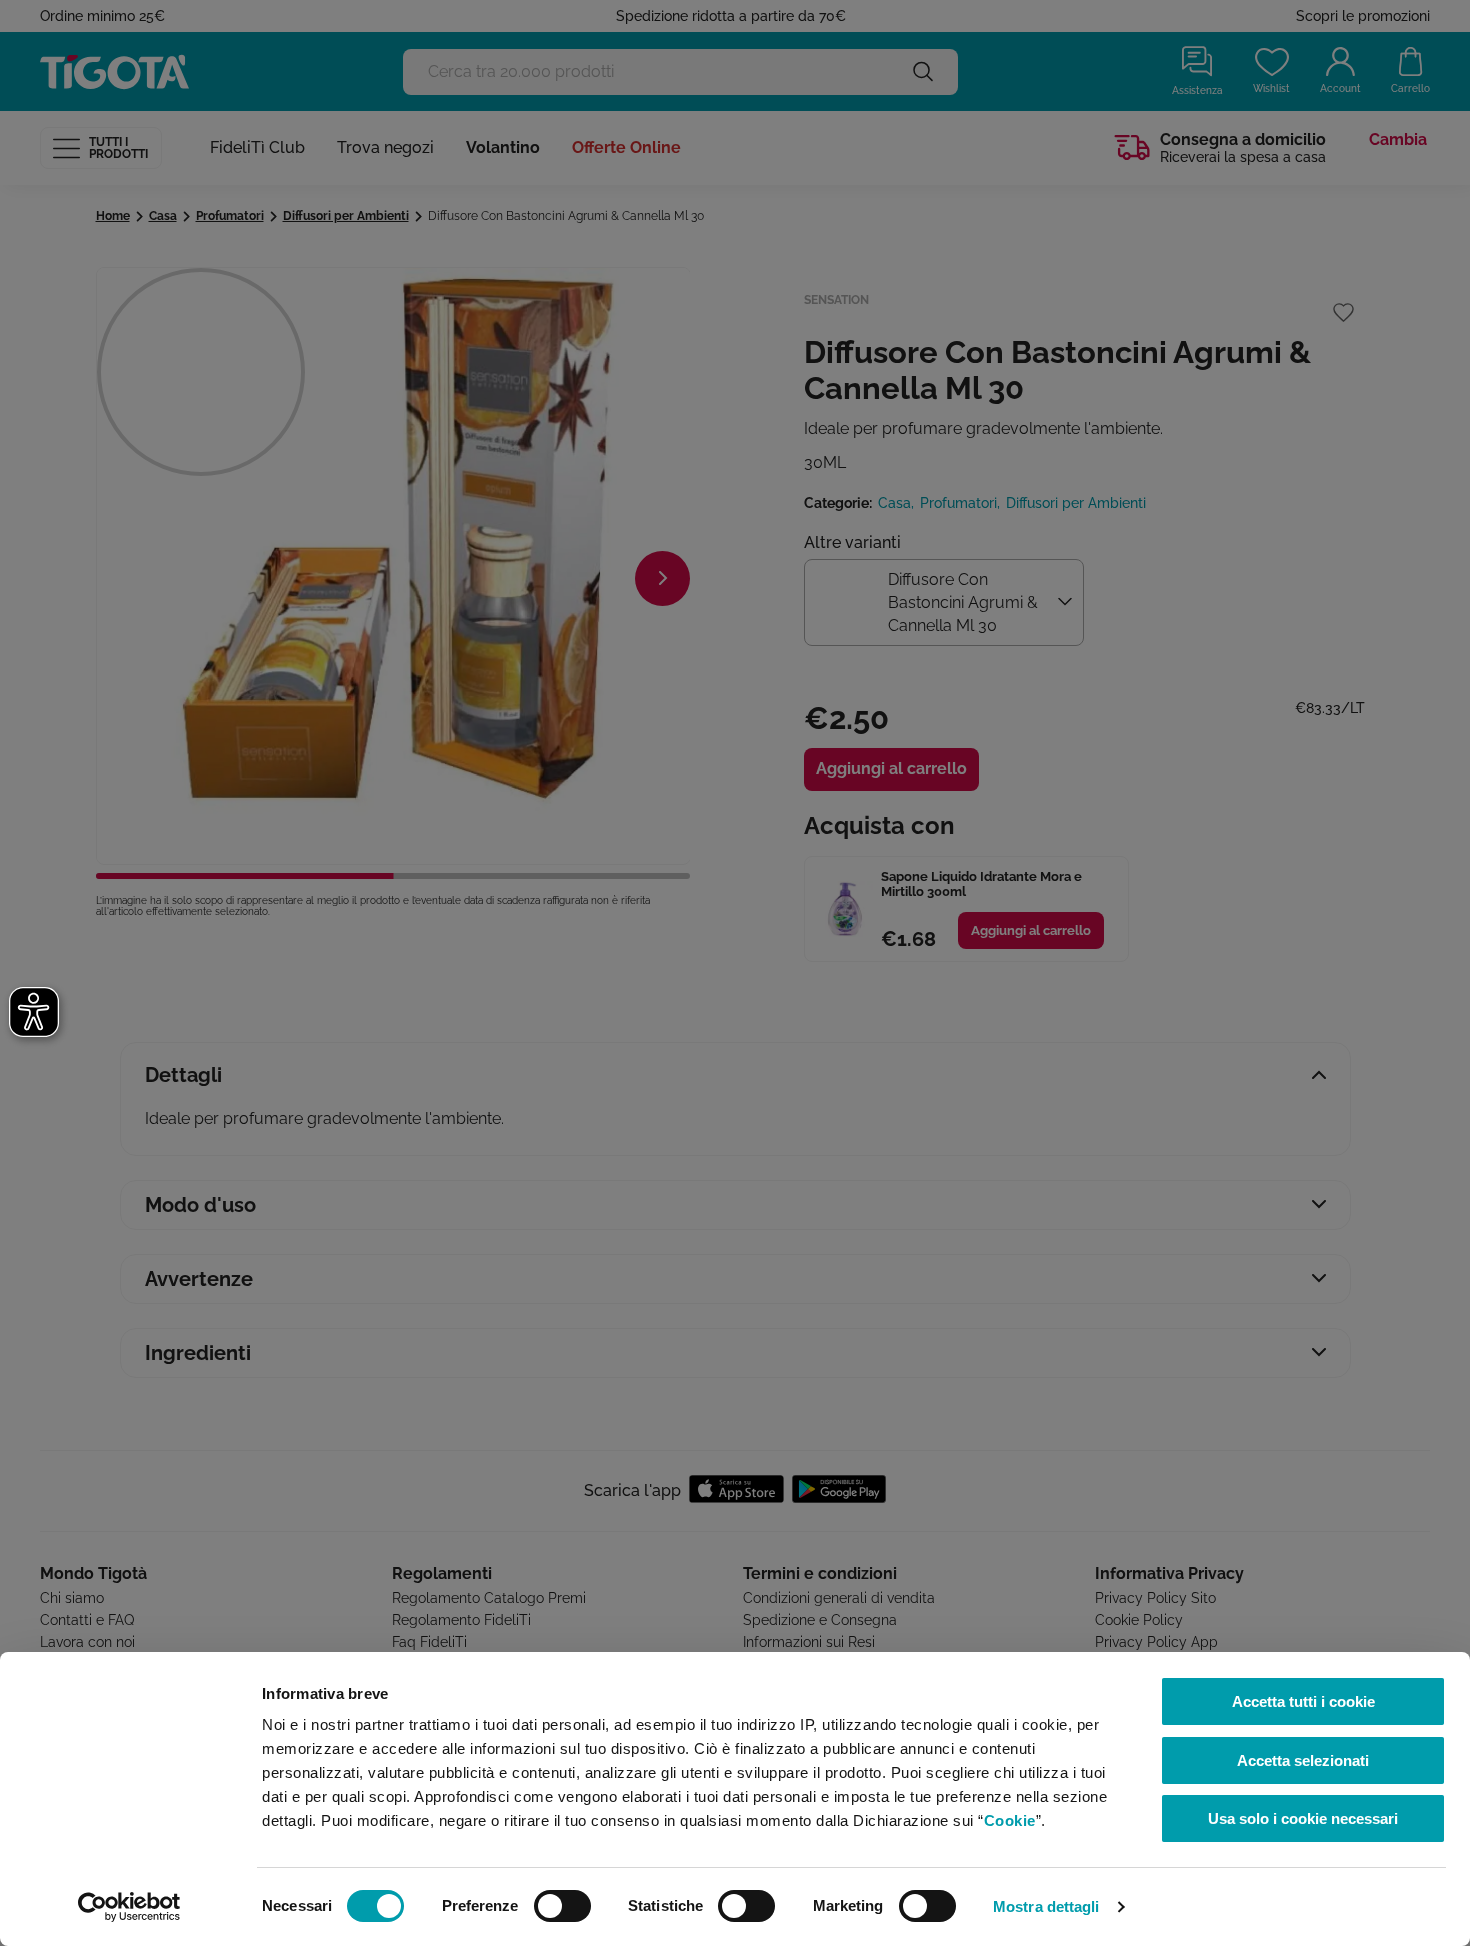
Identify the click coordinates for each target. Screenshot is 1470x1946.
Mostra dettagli (1046, 1906)
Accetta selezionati (1303, 1760)
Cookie (1010, 1820)
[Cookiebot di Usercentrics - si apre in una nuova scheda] (129, 1907)
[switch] (562, 1906)
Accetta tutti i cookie (1303, 1701)
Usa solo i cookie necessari (1303, 1818)
